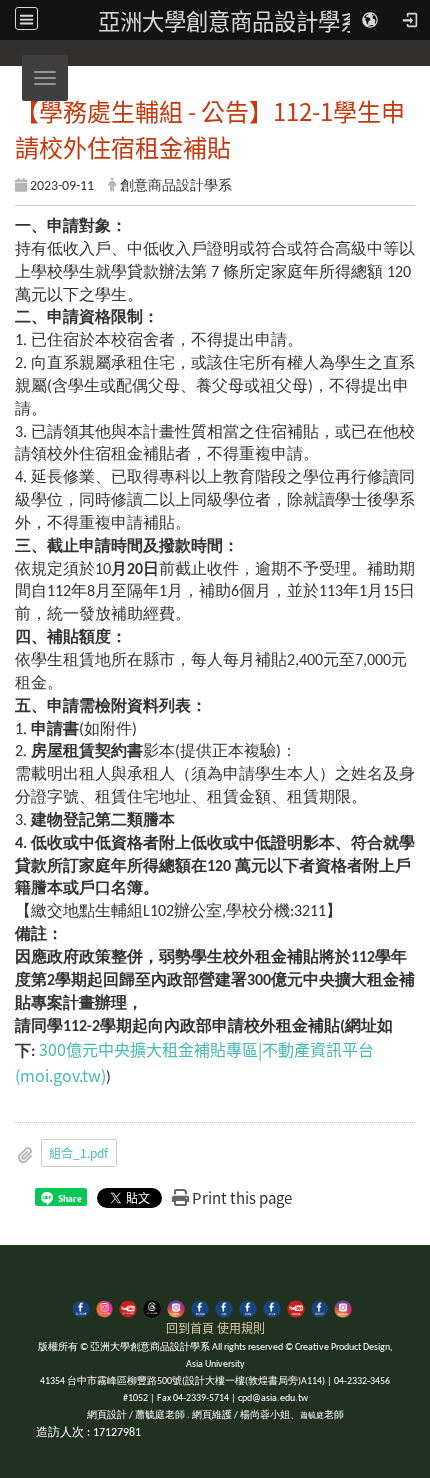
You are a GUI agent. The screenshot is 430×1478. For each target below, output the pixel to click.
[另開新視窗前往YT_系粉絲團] (296, 1307)
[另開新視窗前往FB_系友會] (272, 1307)
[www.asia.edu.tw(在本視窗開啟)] (224, 1307)
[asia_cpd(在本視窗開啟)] (81, 1307)
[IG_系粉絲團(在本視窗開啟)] (343, 1307)
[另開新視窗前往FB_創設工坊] (320, 1307)
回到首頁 (190, 1327)
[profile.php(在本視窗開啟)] (200, 1307)
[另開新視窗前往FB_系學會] (248, 1307)
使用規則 (241, 1327)
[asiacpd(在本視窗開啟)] (105, 1307)
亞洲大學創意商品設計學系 (230, 20)
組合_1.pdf (78, 1152)
